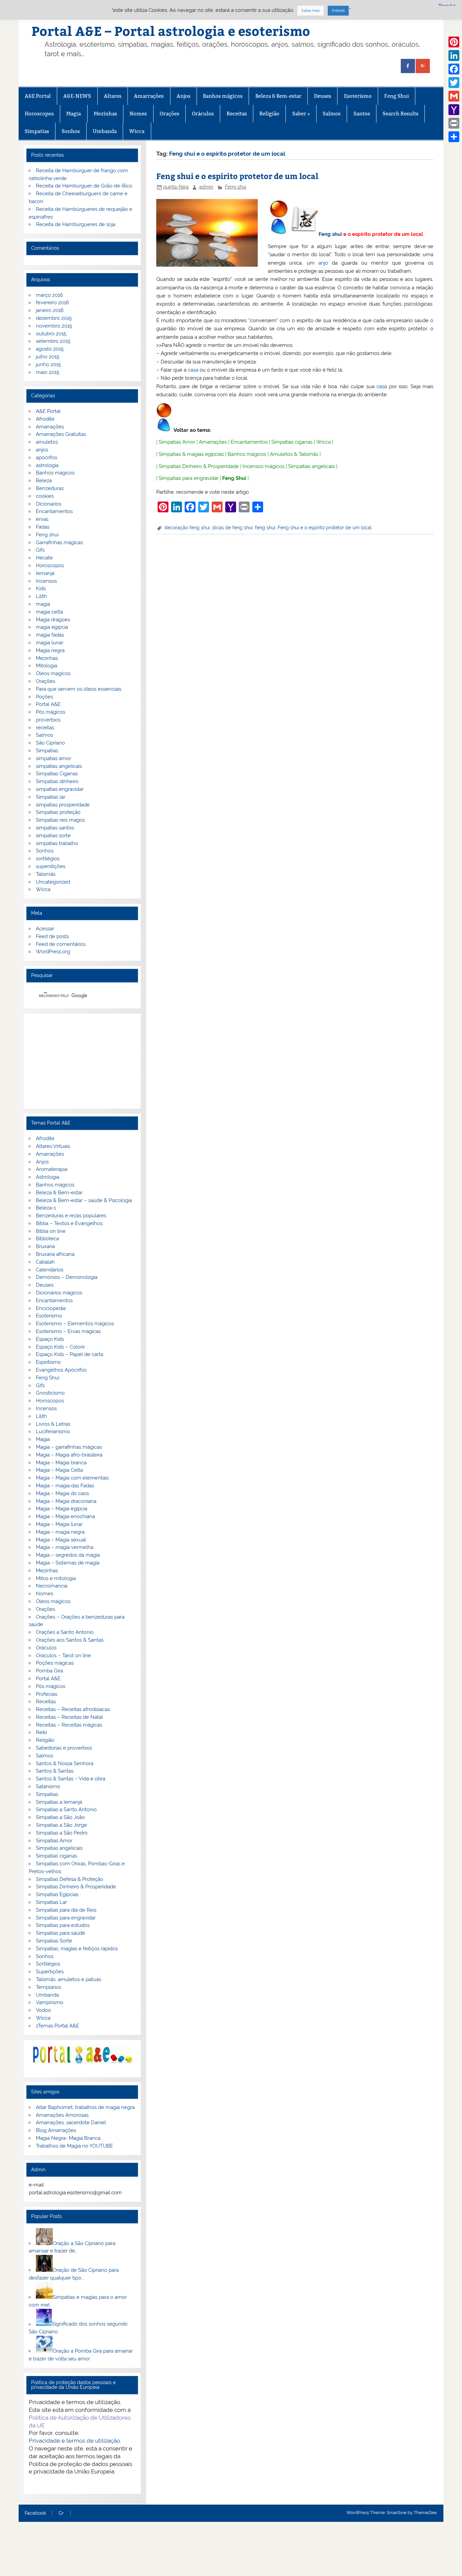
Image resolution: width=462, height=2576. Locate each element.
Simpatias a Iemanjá (59, 1802)
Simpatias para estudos (63, 1925)
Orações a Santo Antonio (65, 1632)
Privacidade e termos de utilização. (75, 2441)
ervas (42, 519)
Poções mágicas (55, 1663)
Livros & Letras (53, 1424)
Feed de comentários (61, 944)
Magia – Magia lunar (59, 1524)
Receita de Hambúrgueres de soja (76, 224)
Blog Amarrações (56, 2130)
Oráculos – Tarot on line (63, 1656)
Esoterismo (358, 96)
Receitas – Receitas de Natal (69, 1717)
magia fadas (50, 635)
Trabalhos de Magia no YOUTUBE (74, 2146)
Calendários (50, 1270)
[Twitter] (454, 83)
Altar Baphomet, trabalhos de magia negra (85, 2107)
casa (193, 370)
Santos (362, 114)
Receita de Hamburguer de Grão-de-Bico (84, 186)
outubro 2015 (51, 334)
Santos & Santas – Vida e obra (71, 1779)
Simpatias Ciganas (57, 774)
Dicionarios (49, 504)
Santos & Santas (55, 1771)
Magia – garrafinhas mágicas (69, 1447)
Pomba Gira (49, 1671)
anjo (323, 263)
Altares (113, 96)
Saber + (301, 114)
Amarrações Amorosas (62, 2115)
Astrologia (48, 1177)
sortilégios (48, 859)
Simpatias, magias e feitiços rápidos (77, 1949)
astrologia (47, 465)
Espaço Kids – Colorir (60, 1347)
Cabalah (45, 1262)
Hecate (44, 558)
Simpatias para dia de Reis (66, 1910)
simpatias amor (53, 758)
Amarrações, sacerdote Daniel (71, 2123)
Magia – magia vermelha (65, 1547)
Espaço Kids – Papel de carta (70, 1354)
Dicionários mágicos (59, 1293)
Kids (41, 589)
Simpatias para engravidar (189, 478)
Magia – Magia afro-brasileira (69, 1455)
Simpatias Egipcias (57, 1894)
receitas (45, 728)
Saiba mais (310, 11)
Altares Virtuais (53, 1146)
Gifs (40, 550)
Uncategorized (53, 882)
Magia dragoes (53, 620)
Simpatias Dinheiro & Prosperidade (199, 466)
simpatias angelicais (59, 766)
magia (43, 604)
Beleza (44, 481)
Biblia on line (51, 1231)
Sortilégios (48, 1964)
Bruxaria (45, 1246)
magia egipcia (52, 627)
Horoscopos (39, 114)
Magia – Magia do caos (62, 1493)
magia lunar (50, 643)
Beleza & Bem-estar (278, 96)
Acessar (45, 929)
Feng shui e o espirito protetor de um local (237, 176)
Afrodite (45, 419)
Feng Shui (397, 96)
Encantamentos (249, 442)
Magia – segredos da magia (68, 1555)
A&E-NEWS (77, 96)
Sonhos (71, 131)
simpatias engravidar (60, 789)
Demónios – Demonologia (67, 1277)
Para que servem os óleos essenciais (79, 689)
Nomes (138, 114)
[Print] (454, 123)
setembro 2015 (53, 341)
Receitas (237, 114)
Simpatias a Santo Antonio (66, 1809)
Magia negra (50, 650)
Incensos (46, 581)
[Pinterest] (454, 42)
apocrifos (47, 458)
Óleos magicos (53, 673)
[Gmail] (454, 96)
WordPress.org (53, 952)
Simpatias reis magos (60, 820)
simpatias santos (55, 828)
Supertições (50, 1972)
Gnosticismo (50, 1393)
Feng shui (236, 187)
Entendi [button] (338, 11)
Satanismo (48, 1786)
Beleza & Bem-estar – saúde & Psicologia (84, 1200)
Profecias (47, 1694)
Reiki (41, 1732)
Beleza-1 (46, 1208)
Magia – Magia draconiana (66, 1501)
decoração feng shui (187, 528)
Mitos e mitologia (56, 1578)
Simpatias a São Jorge (61, 1825)
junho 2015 (48, 364)
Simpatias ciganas (292, 442)
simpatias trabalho (57, 843)
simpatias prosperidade (63, 805)
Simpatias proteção (58, 812)
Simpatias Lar (51, 1902)
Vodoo (43, 2010)
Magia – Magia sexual (61, 1540)
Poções (44, 697)
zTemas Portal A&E (57, 2026)
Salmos (332, 114)
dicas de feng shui (232, 528)
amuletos (47, 442)
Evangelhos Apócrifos (61, 1370)
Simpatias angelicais (311, 466)
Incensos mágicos (263, 466)
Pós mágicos (51, 712)
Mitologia (47, 666)
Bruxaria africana (55, 1254)
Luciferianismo (53, 1431)
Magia (74, 114)
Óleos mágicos (53, 1601)
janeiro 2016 (50, 310)
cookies (45, 496)
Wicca (137, 131)
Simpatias (37, 131)
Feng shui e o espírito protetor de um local (325, 528)
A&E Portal (38, 96)
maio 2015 (48, 372)
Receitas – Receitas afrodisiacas (73, 1709)
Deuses (322, 96)
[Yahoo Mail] (454, 110)
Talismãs (46, 874)
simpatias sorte (53, 836)
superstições (51, 866)
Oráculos (203, 114)
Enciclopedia (51, 1308)
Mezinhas (105, 114)
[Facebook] (454, 69)
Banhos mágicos (223, 96)
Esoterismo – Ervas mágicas (68, 1331)
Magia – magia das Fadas (65, 1486)
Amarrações (149, 96)
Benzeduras (50, 488)
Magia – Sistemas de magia (68, 1563)
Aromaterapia (52, 1169)
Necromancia (52, 1586)
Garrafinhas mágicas (59, 542)
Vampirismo (50, 2002)
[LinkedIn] (454, 55)
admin (206, 187)
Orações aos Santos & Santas (70, 1640)
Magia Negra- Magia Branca (68, 2138)
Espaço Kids (50, 1339)
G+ (61, 2513)
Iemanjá (45, 573)
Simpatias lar (51, 797)
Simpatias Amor (177, 442)
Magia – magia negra (60, 1532)
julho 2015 (48, 357)
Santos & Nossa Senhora (65, 1763)
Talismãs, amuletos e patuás (68, 1979)
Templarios (49, 1987)
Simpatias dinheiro (57, 781)
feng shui (265, 528)
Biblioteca (47, 1239)
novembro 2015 (54, 326)
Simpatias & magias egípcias (191, 454)
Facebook (35, 2513)
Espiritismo (48, 1362)
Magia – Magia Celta (59, 1470)
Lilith (41, 596)
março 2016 (49, 295)
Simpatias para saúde (61, 1933)
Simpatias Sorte (54, 1941)
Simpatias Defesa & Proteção (70, 1879)
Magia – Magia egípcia (62, 1509)
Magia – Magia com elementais (72, 1478)
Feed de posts (52, 936)
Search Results (400, 114)
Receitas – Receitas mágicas (69, 1725)
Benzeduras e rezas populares (71, 1216)
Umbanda (105, 131)
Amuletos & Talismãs (294, 454)
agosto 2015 (50, 349)
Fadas (43, 527)
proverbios (48, 720)
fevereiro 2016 (52, 303)
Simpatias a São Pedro (62, 1833)
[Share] (454, 137)
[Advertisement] (82, 1061)
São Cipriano (50, 743)
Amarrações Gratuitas (61, 434)
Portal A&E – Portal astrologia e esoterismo (171, 31)
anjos (42, 450)
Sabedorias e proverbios (64, 1748)
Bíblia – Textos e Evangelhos (69, 1223)
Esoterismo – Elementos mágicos (75, 1324)
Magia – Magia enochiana (65, 1516)
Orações (169, 114)
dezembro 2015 (54, 318)
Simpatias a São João (60, 1817)
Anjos (183, 96)
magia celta (49, 612)
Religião (269, 114)
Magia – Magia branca (61, 1463)
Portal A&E (48, 704)
